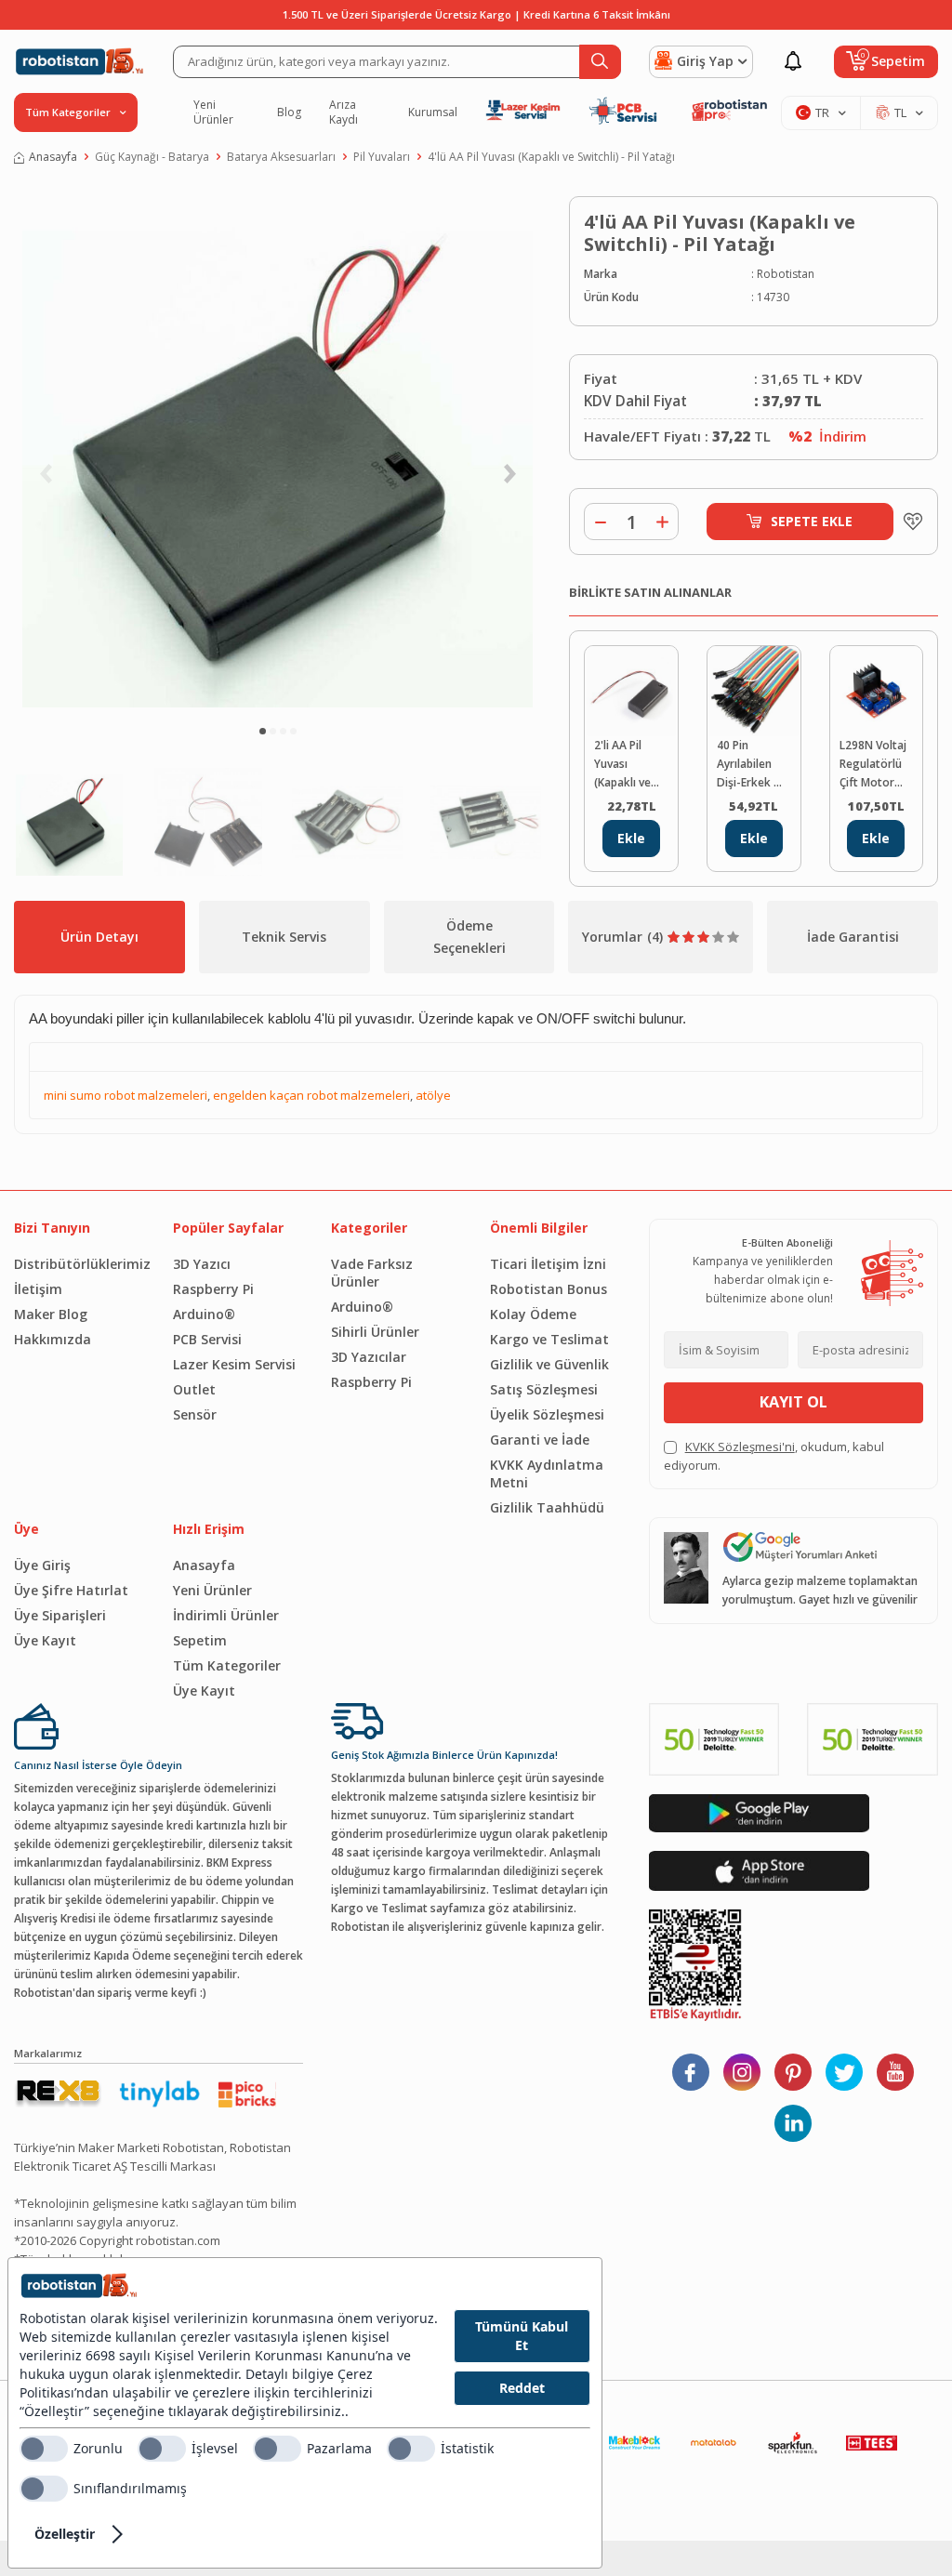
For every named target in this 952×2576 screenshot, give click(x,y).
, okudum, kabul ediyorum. (774, 1456)
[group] (278, 452)
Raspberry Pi (213, 1289)
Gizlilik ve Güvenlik (549, 1364)
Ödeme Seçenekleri (469, 937)
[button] (263, 731)
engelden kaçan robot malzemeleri (311, 1095)
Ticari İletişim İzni (548, 1264)
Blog (289, 112)
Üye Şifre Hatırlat (71, 1590)
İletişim (38, 1289)
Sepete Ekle (812, 521)
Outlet (194, 1389)
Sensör (195, 1414)
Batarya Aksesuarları (281, 157)
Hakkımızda (53, 1339)
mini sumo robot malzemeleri (126, 1095)
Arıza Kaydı (344, 112)
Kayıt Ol (793, 1402)
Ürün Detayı (99, 937)
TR (822, 112)
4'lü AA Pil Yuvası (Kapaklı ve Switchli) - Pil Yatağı (551, 157)
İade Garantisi (853, 937)
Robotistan (786, 274)
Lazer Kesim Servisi (234, 1364)
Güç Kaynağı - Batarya (152, 157)
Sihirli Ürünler (375, 1332)
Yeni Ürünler (213, 112)
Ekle (631, 838)
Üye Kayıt (45, 1640)
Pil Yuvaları (382, 157)
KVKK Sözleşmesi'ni (740, 1447)
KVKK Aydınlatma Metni (547, 1473)
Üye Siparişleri (60, 1615)
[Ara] (600, 62)
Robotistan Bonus (549, 1289)
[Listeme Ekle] (908, 522)
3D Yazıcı (202, 1264)
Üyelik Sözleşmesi (547, 1414)
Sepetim (200, 1640)
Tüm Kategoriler (227, 1665)
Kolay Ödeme (533, 1314)
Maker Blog (51, 1314)
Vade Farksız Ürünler (372, 1273)
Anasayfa (53, 157)
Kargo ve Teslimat (549, 1339)
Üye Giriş (42, 1565)
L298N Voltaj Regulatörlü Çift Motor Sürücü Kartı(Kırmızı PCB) (873, 765)
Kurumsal (433, 112)
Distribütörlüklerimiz (79, 1264)
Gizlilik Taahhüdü (547, 1507)
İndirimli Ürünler (226, 1615)
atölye (433, 1095)
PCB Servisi (207, 1339)
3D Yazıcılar (369, 1357)
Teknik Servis (284, 937)
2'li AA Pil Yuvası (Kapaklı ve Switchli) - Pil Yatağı (628, 765)
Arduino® (204, 1314)
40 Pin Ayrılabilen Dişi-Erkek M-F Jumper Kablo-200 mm (752, 765)
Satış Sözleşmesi (544, 1389)
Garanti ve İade (540, 1440)
